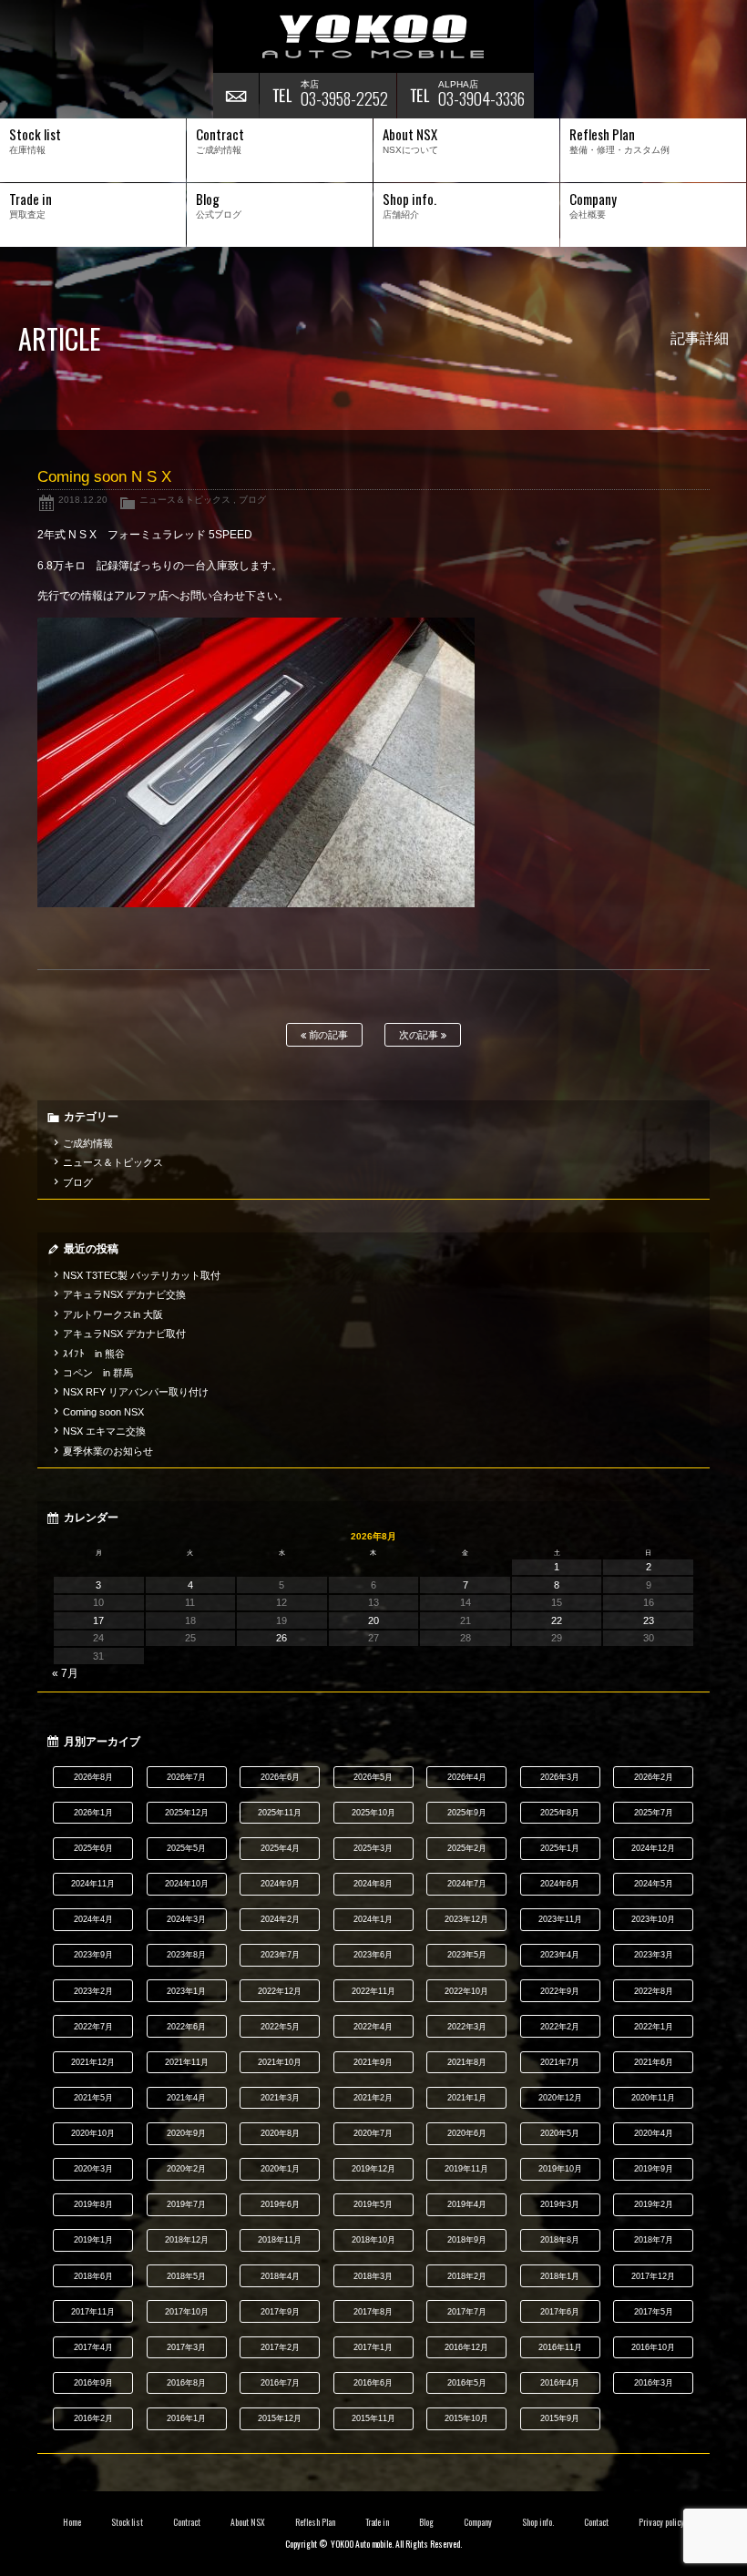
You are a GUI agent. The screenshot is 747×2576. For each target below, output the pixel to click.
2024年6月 (560, 1884)
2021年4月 (186, 2098)
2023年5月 (467, 1955)
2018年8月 (560, 2240)
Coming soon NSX (103, 1412)
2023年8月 (186, 1955)
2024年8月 (373, 1884)
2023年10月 (653, 1919)
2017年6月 (560, 2312)
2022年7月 (93, 2027)
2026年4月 (467, 1777)
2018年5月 (186, 2276)
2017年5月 (654, 2312)
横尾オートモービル (373, 36)
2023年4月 (560, 1955)
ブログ (252, 500)
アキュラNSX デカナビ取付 (124, 1334)
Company (478, 2522)
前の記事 (327, 1035)
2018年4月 (280, 2276)
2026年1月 (93, 1813)
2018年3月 (373, 2276)
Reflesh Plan (315, 2522)
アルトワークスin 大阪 (113, 1314)
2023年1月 (186, 1991)
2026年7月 (186, 1777)
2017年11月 (93, 2312)
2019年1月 (93, 2240)
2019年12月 (373, 2169)
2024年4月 (93, 1919)
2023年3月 (654, 1955)
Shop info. (538, 2522)
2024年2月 (280, 1919)
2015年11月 (373, 2418)
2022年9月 (560, 1991)
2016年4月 (560, 2383)
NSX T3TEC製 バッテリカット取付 (142, 1275)
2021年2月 (373, 2098)
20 (373, 1620)
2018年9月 (467, 2240)
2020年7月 (373, 2133)
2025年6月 (93, 1848)
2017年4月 (93, 2347)
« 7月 (65, 1673)
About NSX (248, 2522)
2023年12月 (466, 1919)
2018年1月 (560, 2276)
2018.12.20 (83, 500)
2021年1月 (467, 2098)
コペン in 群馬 (98, 1373)
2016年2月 (93, 2418)
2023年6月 (373, 1955)
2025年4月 (280, 1848)
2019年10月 (560, 2169)
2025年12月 (187, 1813)
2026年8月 (93, 1777)
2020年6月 (467, 2133)
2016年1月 (186, 2418)
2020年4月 (654, 2133)
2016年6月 (373, 2383)
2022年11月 (373, 1991)
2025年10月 (373, 1813)
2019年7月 (186, 2204)
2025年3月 (373, 1848)
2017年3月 (186, 2347)
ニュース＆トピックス (185, 500)
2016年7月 (280, 2383)
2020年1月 (280, 2169)
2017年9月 (280, 2312)
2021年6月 (654, 2062)
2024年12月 (653, 1848)
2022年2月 (560, 2027)
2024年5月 (654, 1884)
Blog (426, 2522)
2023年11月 (560, 1919)
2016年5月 (467, 2383)
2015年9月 (560, 2418)
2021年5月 (93, 2098)
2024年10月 (187, 1884)
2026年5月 (373, 1777)
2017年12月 (653, 2276)
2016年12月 (466, 2347)
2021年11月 (187, 2062)
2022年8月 (654, 1991)
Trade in (378, 2522)
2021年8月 (467, 2062)
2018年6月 (93, 2276)
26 (281, 1638)
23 (649, 1620)
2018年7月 (654, 2240)
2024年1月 (373, 1919)
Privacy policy (661, 2522)
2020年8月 (280, 2133)
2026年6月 (280, 1777)
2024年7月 (467, 1884)
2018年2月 (467, 2276)
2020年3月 (93, 2169)
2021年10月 (280, 2062)
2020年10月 (93, 2133)
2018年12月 (187, 2240)
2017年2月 (280, 2347)
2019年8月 (93, 2204)
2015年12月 (280, 2418)
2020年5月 (560, 2133)
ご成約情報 (88, 1143)
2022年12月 (280, 1991)
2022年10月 (466, 1991)
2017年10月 (187, 2312)
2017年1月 (373, 2347)
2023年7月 (280, 1955)
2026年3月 (560, 1777)
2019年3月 (560, 2204)
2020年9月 (186, 2133)
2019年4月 (467, 2204)
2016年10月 (653, 2347)
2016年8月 (186, 2383)
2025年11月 (280, 1813)
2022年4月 (373, 2027)
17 (98, 1620)
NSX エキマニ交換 (104, 1431)
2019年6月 (280, 2204)
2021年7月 (560, 2062)
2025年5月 (186, 1848)
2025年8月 (560, 1813)
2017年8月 (373, 2312)
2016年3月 (654, 2383)
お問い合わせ (236, 96)
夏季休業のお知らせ (108, 1451)
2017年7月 (467, 2312)
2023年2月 (93, 1991)
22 (557, 1620)
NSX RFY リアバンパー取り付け (136, 1392)
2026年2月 (654, 1777)
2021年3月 (280, 2098)
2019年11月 (466, 2169)
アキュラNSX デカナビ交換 (124, 1294)
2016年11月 (560, 2347)
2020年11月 (653, 2098)
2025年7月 (654, 1813)
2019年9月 (654, 2169)
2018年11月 (280, 2240)
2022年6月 (186, 2027)
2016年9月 (93, 2383)
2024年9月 (280, 1884)
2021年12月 (93, 2062)
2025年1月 (560, 1848)
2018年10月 (373, 2240)
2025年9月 (467, 1813)
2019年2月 (654, 2204)
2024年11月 (93, 1884)
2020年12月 (560, 2098)
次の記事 (420, 1035)
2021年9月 (373, 2062)
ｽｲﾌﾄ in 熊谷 (94, 1354)
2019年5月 (373, 2204)
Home (72, 2522)
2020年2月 (186, 2169)
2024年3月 (186, 1919)
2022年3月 (467, 2027)
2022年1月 (654, 2027)
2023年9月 (93, 1955)
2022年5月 (280, 2027)
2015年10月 (466, 2418)
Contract (187, 2522)
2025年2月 (467, 1848)
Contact (596, 2522)
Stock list (127, 2522)
